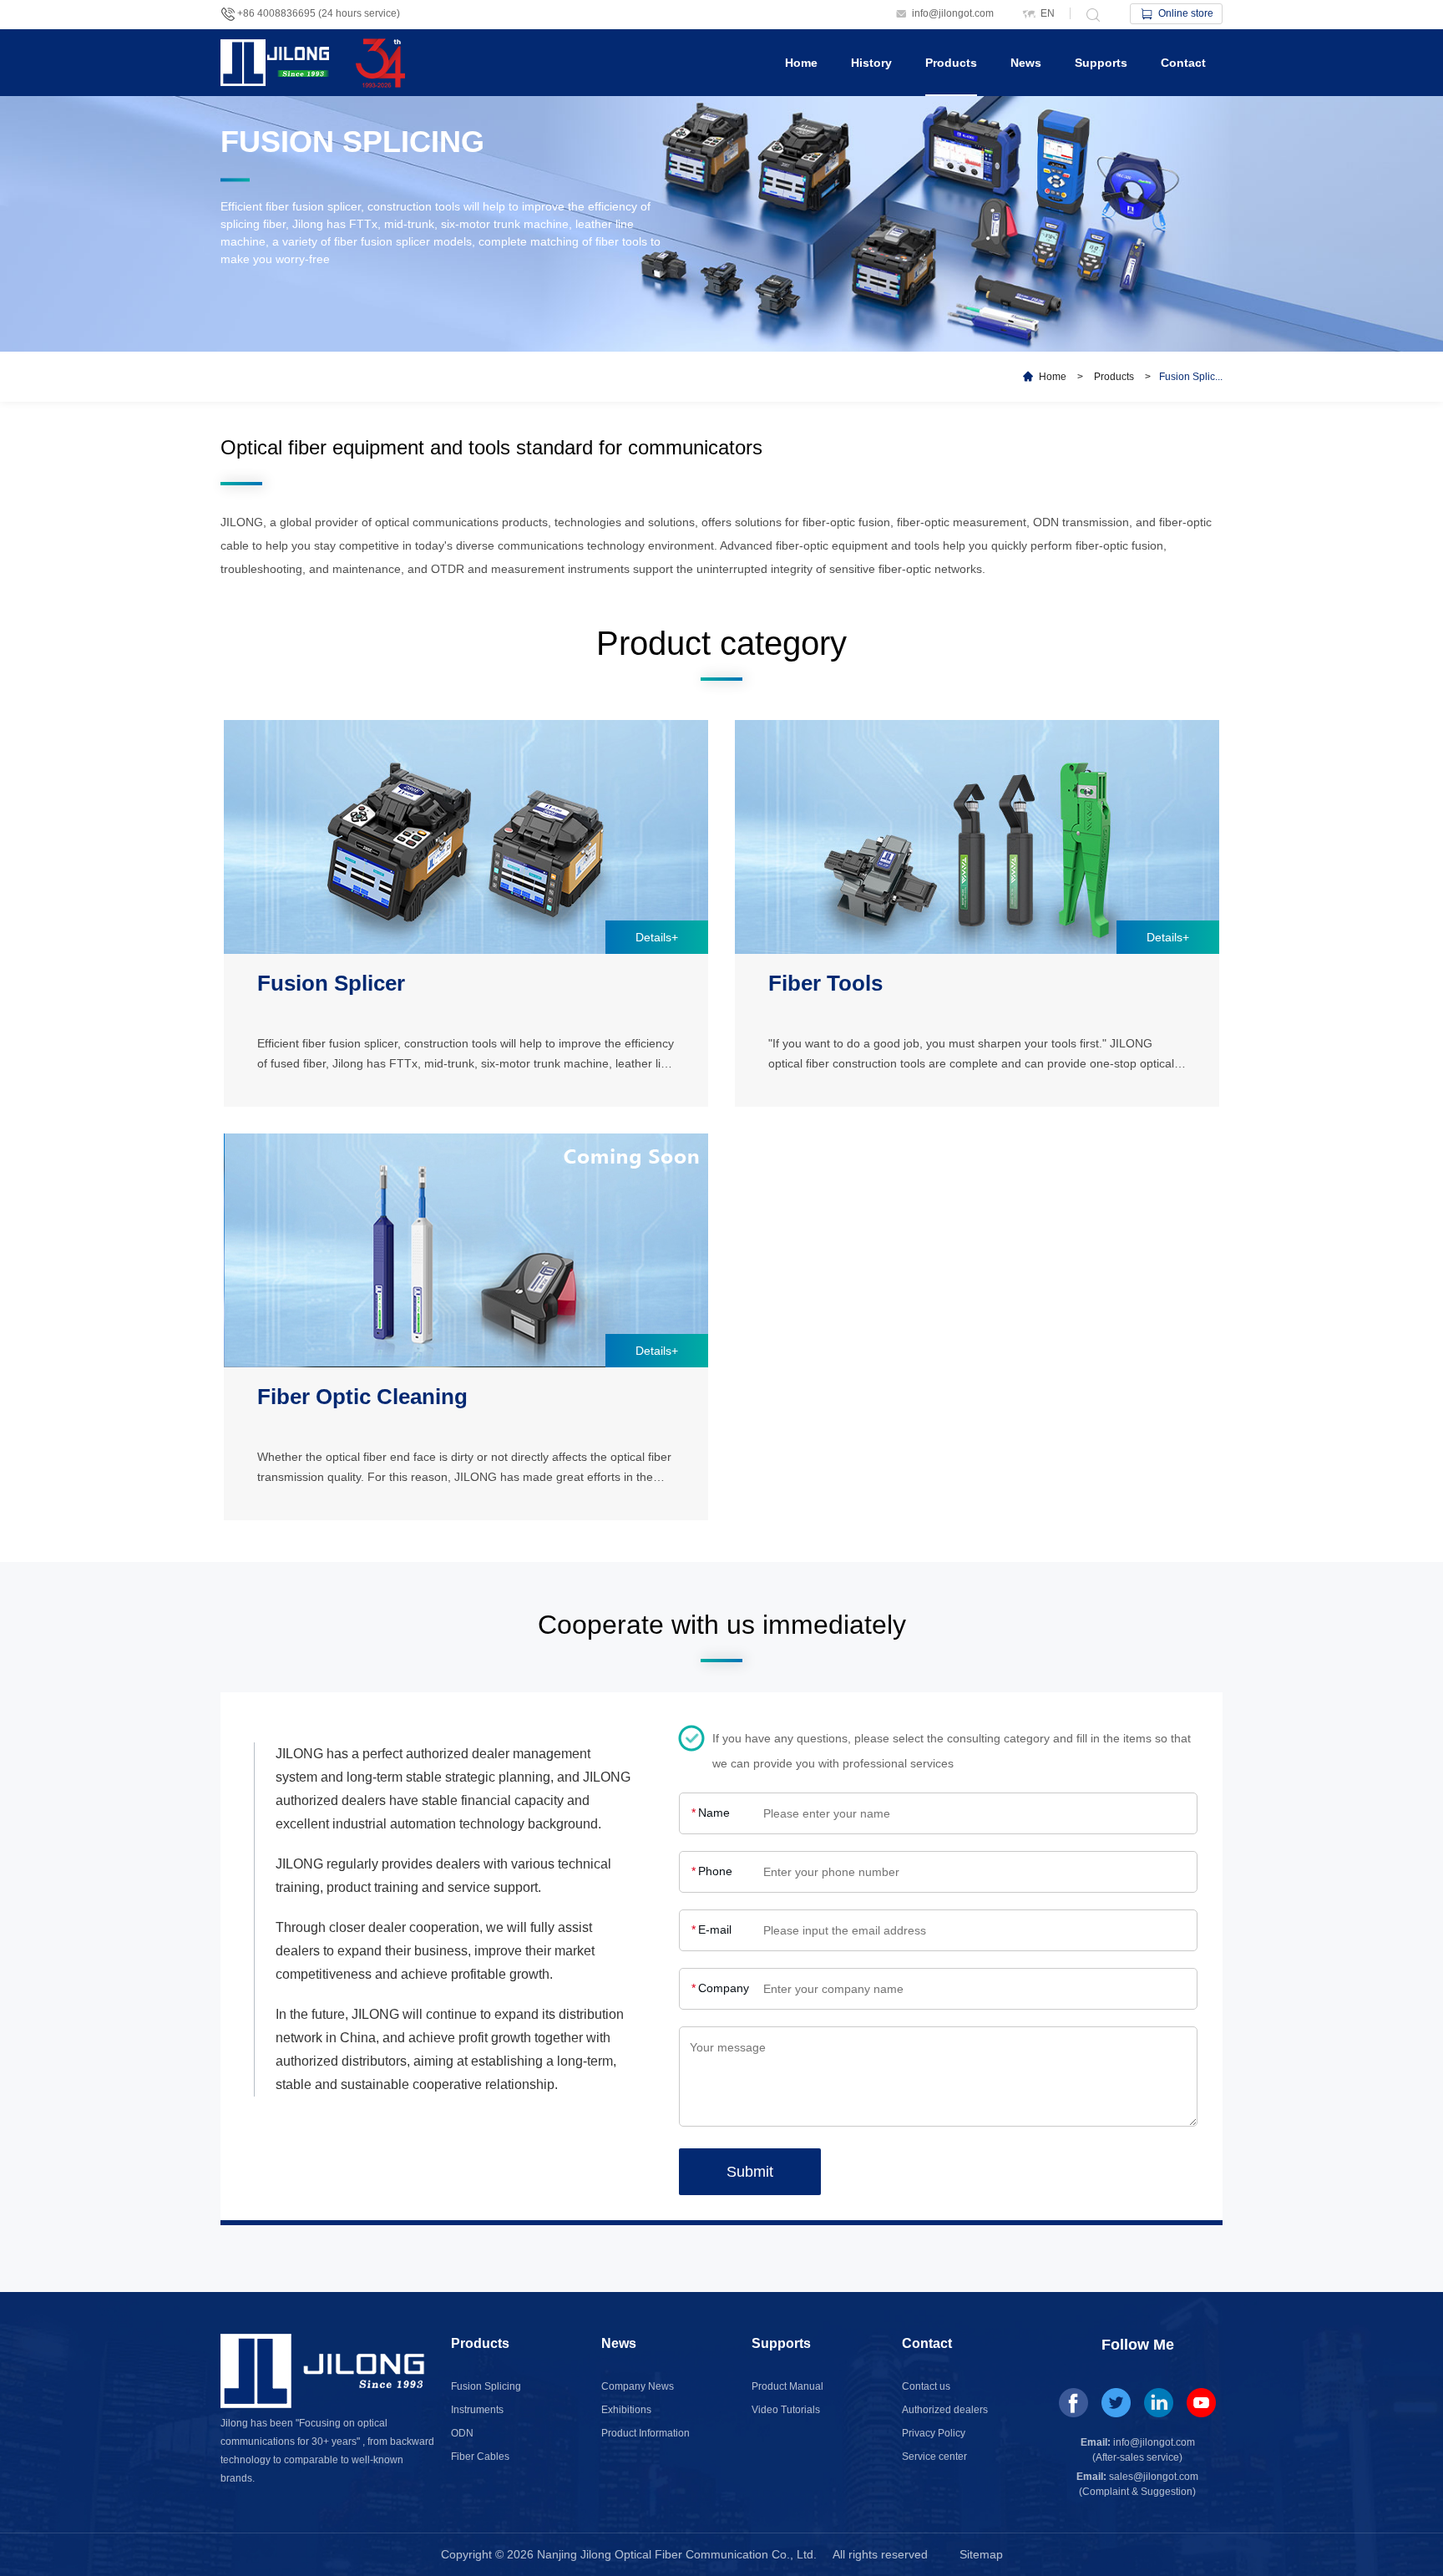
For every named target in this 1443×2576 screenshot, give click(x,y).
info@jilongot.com (953, 13)
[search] (1092, 13)
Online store (1186, 13)
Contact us (926, 2386)
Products (951, 63)
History (871, 63)
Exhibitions (626, 2410)
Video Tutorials (786, 2410)
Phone (712, 1871)
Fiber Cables (480, 2457)
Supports (1101, 63)
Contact (1183, 63)
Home (801, 63)
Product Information (646, 2433)
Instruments (477, 2410)
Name (711, 1813)
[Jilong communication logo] (279, 46)
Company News (638, 2386)
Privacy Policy (934, 2433)
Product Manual (787, 2386)
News (1026, 63)
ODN (462, 2433)
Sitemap (981, 2554)
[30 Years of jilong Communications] (384, 46)
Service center (934, 2457)
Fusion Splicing (486, 2386)
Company (720, 1988)
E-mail (711, 1929)
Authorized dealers (945, 2410)
